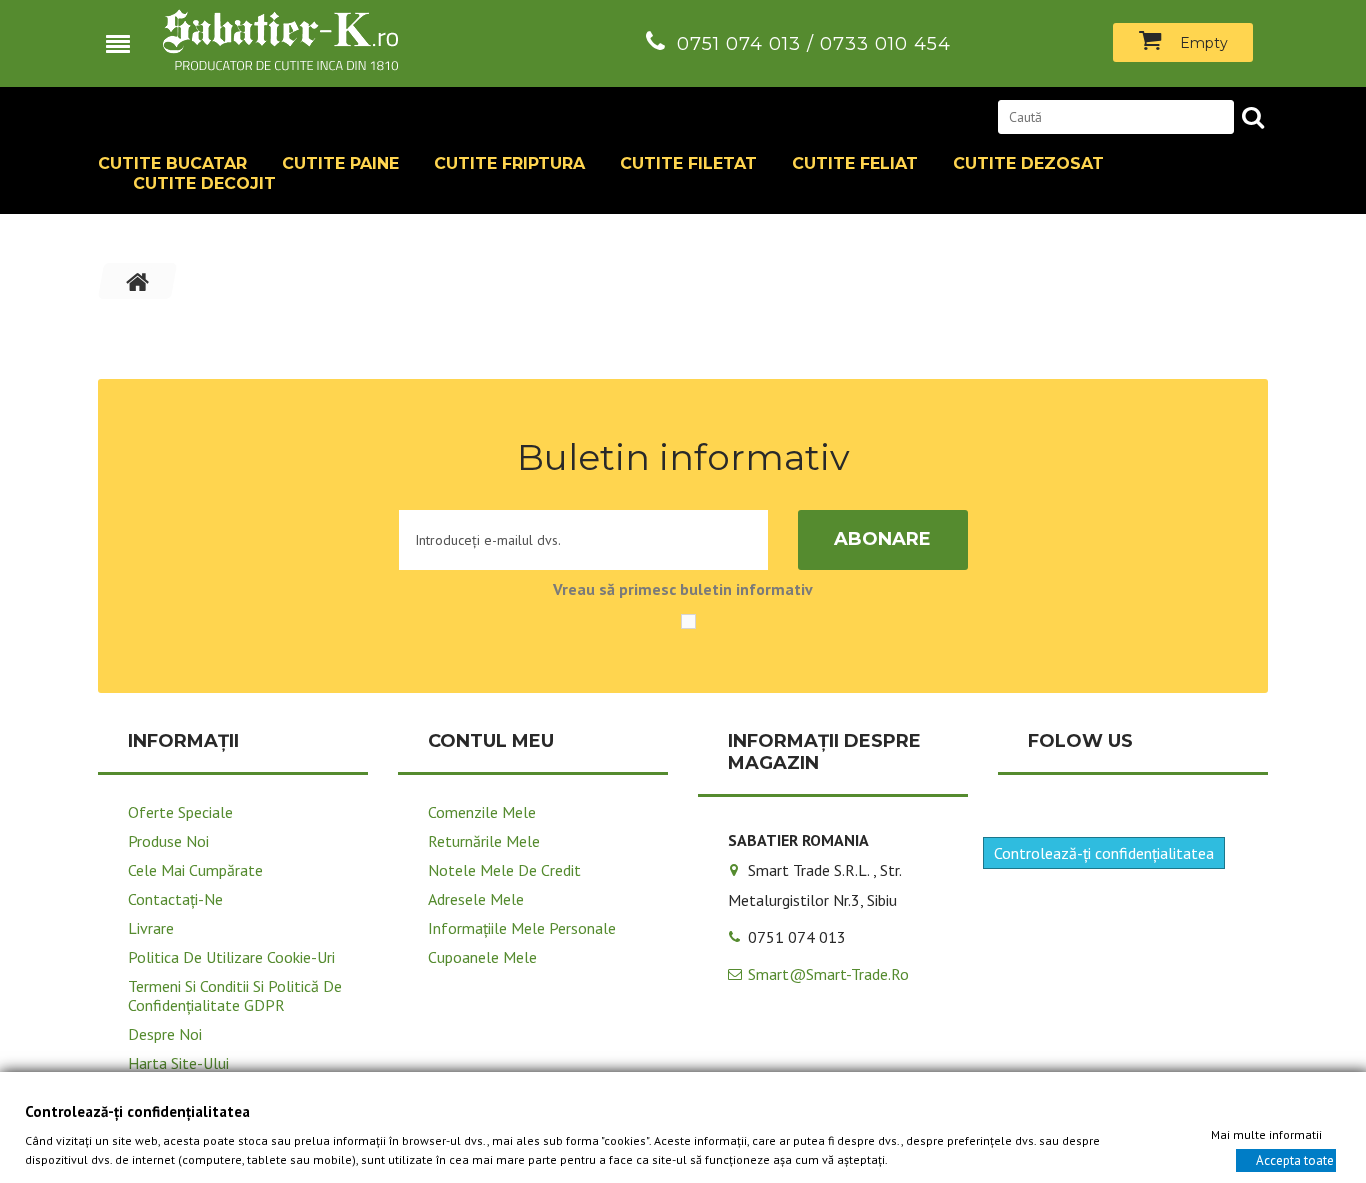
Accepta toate (1295, 1159)
